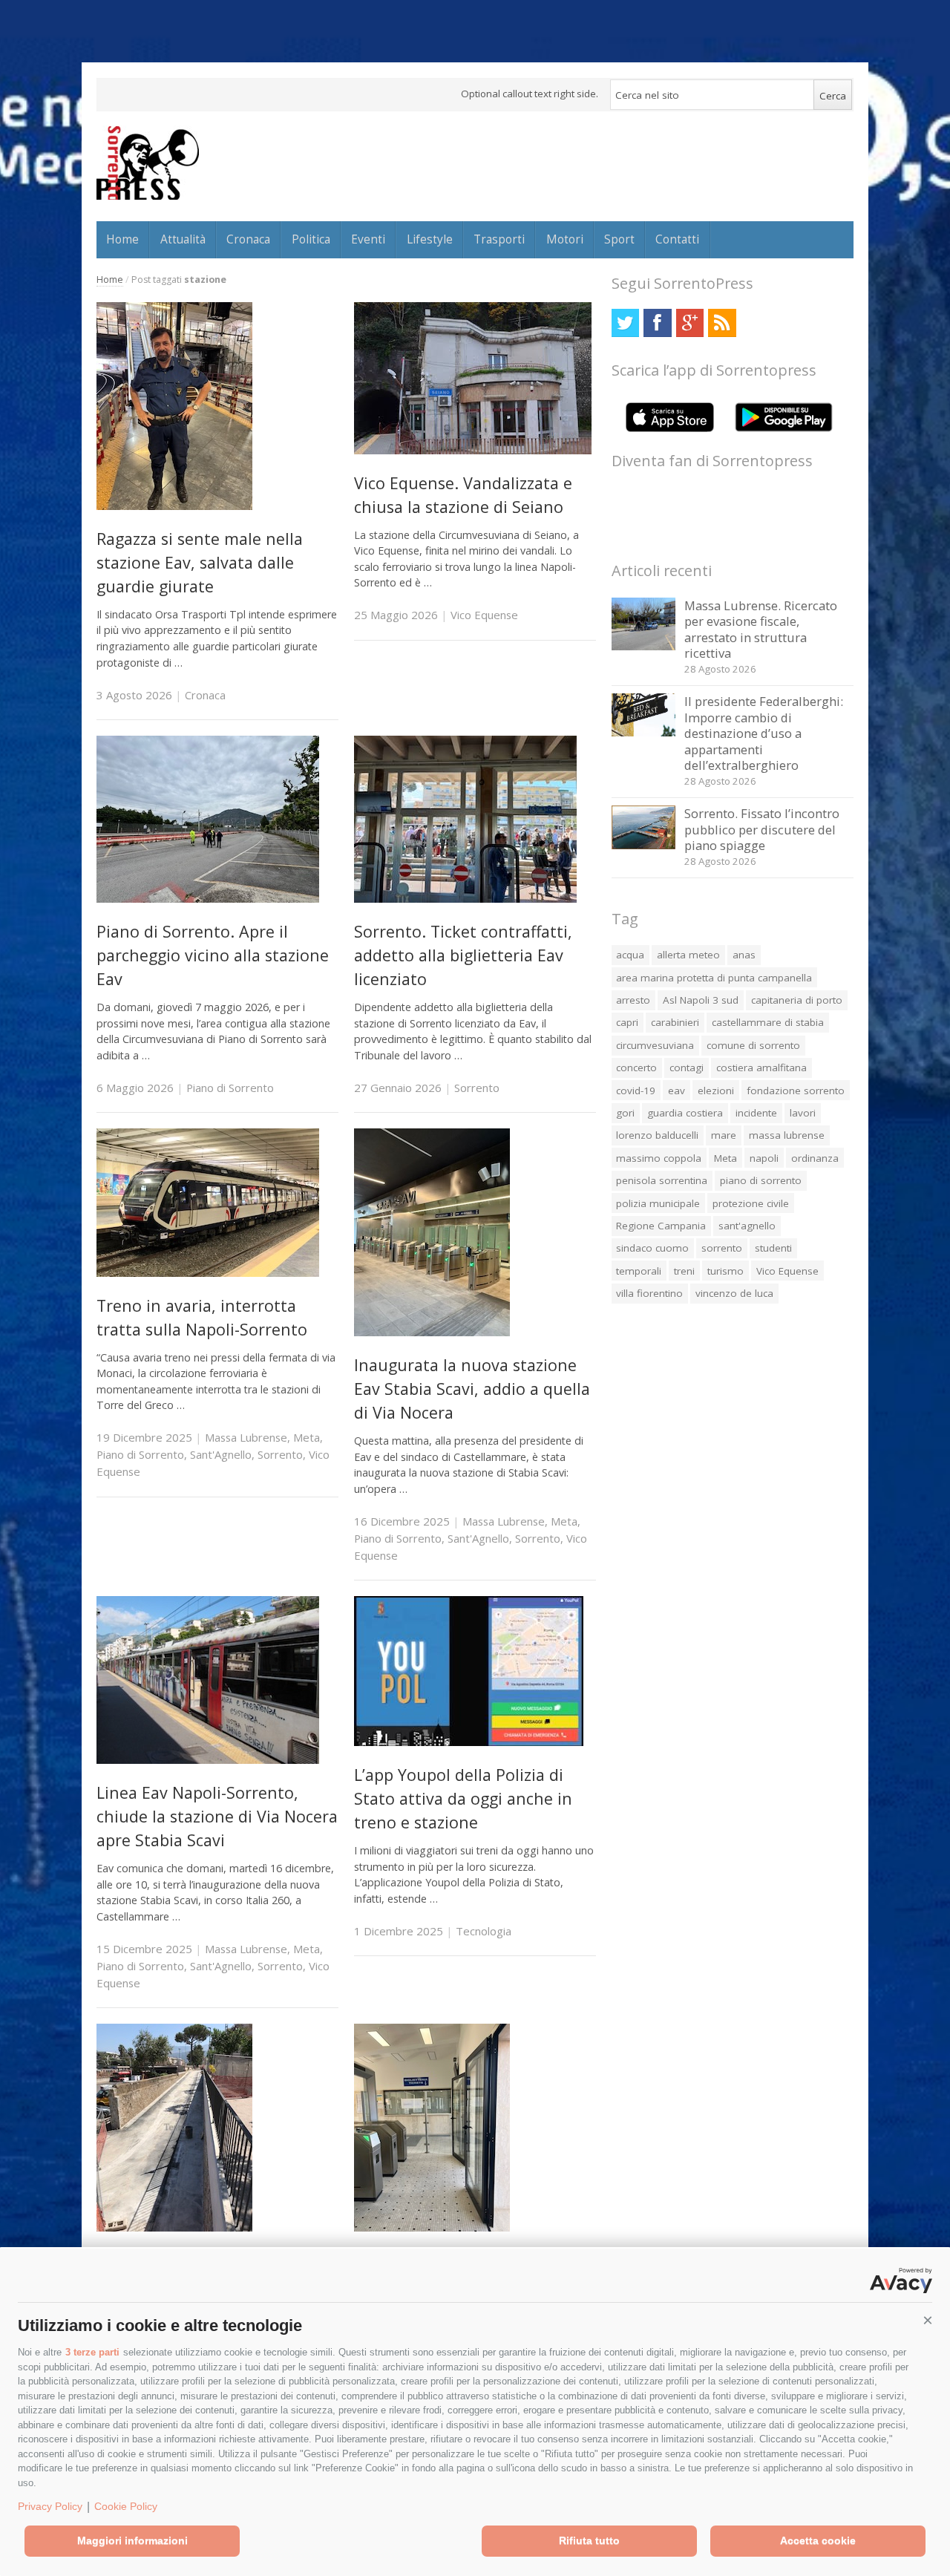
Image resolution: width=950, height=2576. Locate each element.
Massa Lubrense (246, 1437)
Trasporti (499, 239)
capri (627, 1022)
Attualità (183, 239)
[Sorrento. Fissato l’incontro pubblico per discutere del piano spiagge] (644, 845)
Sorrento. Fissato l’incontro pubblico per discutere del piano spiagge (762, 829)
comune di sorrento (753, 1045)
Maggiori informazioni (132, 2540)
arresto (633, 1000)
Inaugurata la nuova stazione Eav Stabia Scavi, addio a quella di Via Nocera (472, 1389)
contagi (687, 1068)
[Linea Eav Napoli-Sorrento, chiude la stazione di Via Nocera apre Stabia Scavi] (208, 1760)
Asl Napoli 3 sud (701, 1000)
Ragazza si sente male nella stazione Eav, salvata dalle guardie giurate (200, 563)
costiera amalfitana (761, 1068)
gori (625, 1113)
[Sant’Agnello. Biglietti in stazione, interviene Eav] (432, 2227)
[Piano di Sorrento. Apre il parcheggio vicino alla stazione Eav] (208, 899)
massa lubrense (787, 1135)
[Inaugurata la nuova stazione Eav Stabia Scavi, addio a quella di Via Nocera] (432, 1332)
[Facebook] (657, 323)
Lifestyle (430, 239)
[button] (928, 2321)
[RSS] (722, 323)
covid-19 (636, 1091)
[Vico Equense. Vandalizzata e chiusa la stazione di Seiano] (473, 450)
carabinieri (675, 1022)
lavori (803, 1113)
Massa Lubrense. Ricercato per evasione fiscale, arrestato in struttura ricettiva (761, 630)
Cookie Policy (126, 2506)
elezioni (716, 1091)
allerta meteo (688, 955)
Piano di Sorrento (230, 1088)
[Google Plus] (690, 323)
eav (677, 1091)
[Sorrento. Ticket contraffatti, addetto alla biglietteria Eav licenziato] (465, 899)
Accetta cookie (818, 2540)
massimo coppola (659, 1158)
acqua (630, 955)
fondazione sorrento (796, 1091)
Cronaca (248, 239)
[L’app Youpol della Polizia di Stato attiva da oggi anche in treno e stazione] (469, 1742)
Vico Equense (484, 615)
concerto (636, 1068)
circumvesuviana (655, 1045)
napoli (764, 1158)
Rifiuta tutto (589, 2540)
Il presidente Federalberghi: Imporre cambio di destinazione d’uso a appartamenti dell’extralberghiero (764, 733)
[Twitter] (625, 323)
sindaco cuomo (652, 1248)
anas (744, 955)
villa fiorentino (649, 1293)
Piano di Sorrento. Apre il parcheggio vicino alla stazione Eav (213, 955)
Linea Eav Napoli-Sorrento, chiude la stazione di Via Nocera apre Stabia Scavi (217, 1817)
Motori (565, 239)
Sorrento (477, 1088)
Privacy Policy (50, 2506)
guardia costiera (685, 1113)
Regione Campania (661, 1226)
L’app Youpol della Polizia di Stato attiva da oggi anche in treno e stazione (463, 1799)
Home (122, 239)
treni (684, 1271)
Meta (307, 1437)
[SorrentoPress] (148, 163)
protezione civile (751, 1203)
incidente (756, 1113)
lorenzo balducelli (657, 1135)
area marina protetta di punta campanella (714, 978)
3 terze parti (92, 2352)
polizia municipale (658, 1203)
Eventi (368, 239)
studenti (773, 1248)
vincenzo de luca (734, 1293)
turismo (725, 1271)
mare (724, 1135)
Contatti (677, 239)
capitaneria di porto (797, 1000)
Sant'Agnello (221, 1454)
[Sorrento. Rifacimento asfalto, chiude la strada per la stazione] (174, 2227)
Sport (619, 239)
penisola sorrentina (662, 1180)
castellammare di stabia (768, 1022)
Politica (311, 239)
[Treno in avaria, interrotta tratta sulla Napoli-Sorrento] (208, 1273)
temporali (639, 1271)
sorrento (722, 1248)
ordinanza (815, 1158)
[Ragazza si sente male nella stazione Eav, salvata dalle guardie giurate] (174, 506)
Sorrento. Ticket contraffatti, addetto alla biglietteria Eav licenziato (463, 955)
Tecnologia (484, 1931)
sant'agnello (747, 1226)
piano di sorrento (761, 1180)
